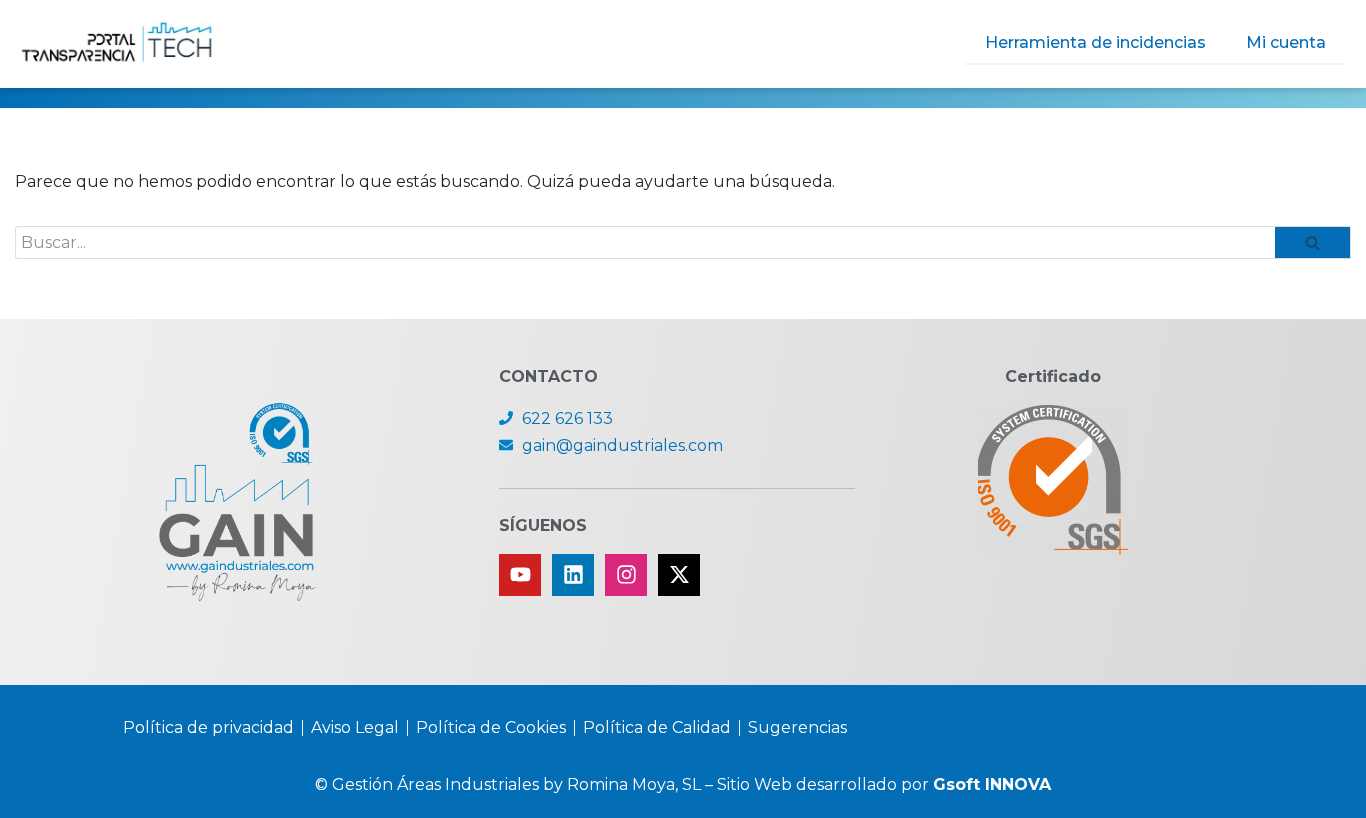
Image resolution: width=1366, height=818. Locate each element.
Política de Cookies (491, 727)
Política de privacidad (208, 727)
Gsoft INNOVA (992, 784)
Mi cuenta (1286, 42)
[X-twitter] (679, 575)
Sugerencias (797, 727)
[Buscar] (1313, 242)
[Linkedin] (573, 575)
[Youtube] (520, 575)
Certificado (1053, 376)
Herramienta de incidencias (1095, 42)
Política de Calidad (657, 727)
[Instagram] (626, 575)
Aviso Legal (355, 727)
